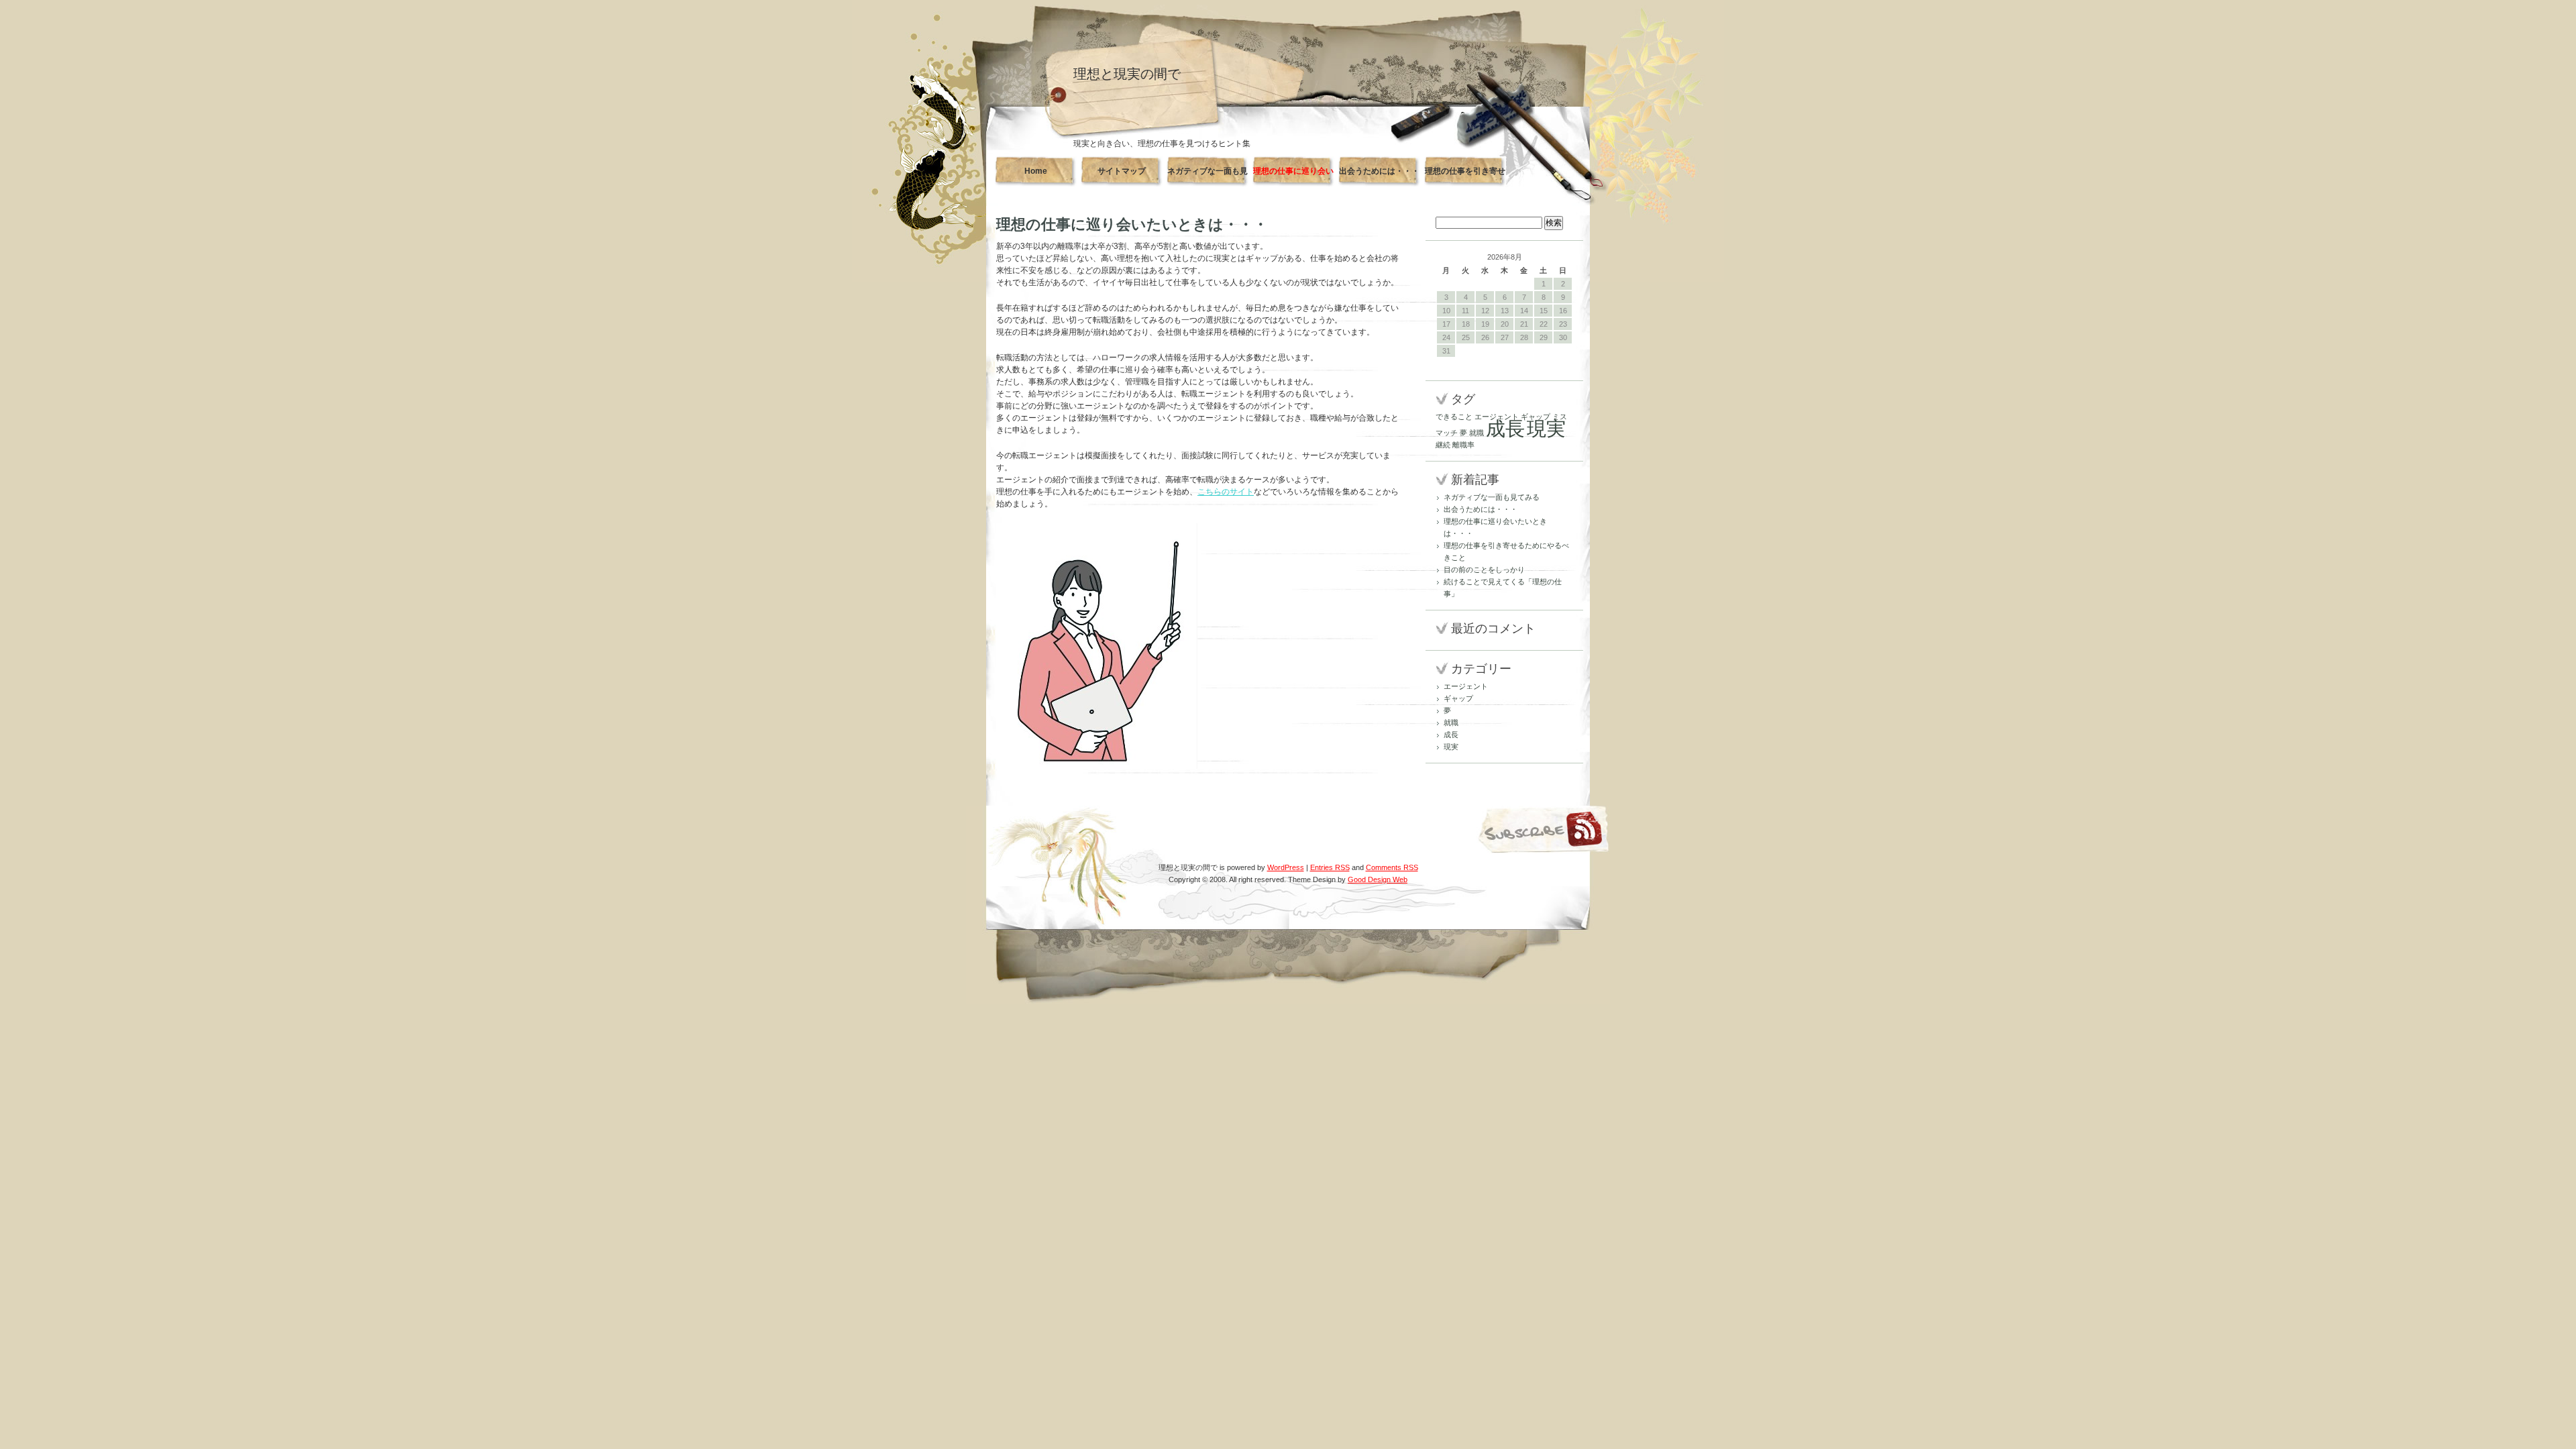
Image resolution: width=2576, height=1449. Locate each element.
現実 (1546, 428)
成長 (1505, 428)
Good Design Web (1378, 879)
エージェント (1497, 417)
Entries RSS (1330, 867)
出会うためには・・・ (1379, 171)
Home (1036, 171)
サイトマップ (1122, 171)
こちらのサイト (1226, 492)
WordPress (1286, 867)
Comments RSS (1392, 867)
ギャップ (1536, 417)
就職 (1477, 433)
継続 (1443, 445)
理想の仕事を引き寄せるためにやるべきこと (1465, 176)
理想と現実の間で (1127, 74)
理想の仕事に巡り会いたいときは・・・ (1293, 176)
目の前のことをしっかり (1484, 570)
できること (1454, 417)
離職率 (1463, 445)
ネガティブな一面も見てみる (1207, 176)
